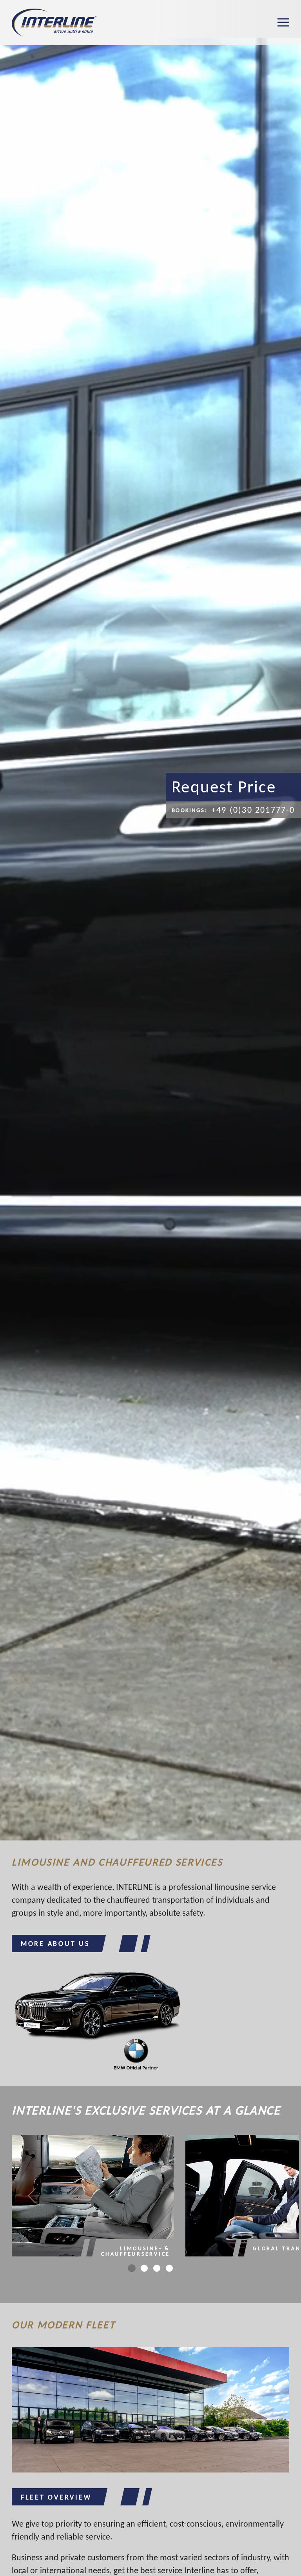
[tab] (132, 2268)
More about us (55, 1944)
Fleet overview (56, 2497)
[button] (283, 23)
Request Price (224, 787)
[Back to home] (54, 23)
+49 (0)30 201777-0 (233, 810)
